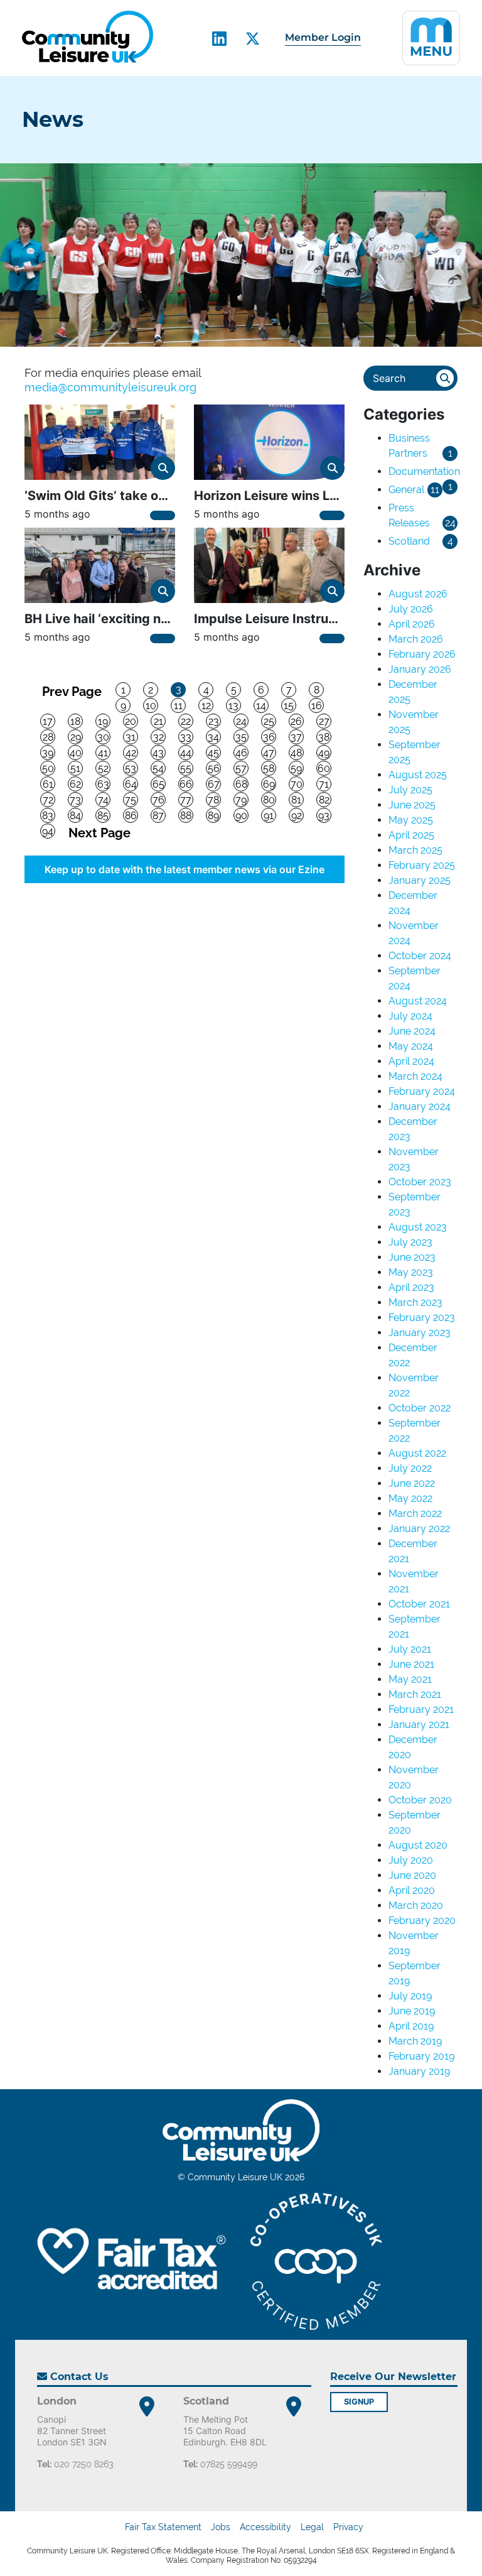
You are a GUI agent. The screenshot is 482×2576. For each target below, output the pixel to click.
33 (186, 737)
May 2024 (411, 1046)
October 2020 (420, 1800)
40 (76, 753)
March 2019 (415, 2041)
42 (131, 753)
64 (131, 784)
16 (317, 706)
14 (261, 706)
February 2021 (421, 1709)
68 (241, 784)
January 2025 (420, 880)
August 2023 (418, 1227)
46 (241, 753)
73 (75, 800)
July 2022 (410, 1468)
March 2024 (415, 1076)
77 (186, 800)
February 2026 (422, 654)
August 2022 (417, 1453)
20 (131, 721)
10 (151, 706)
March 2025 (415, 850)
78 (213, 800)
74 (103, 800)
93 (324, 816)
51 (75, 769)
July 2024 (410, 1016)
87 (158, 816)
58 (269, 769)
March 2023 (415, 1302)
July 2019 (410, 1996)
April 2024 (411, 1061)
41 (103, 753)
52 (103, 769)
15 (289, 706)
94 (48, 831)
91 (269, 816)
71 (324, 784)
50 (48, 769)
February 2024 (422, 1091)
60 (324, 769)
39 (48, 753)
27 (324, 721)
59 (296, 769)
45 (213, 753)
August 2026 (418, 594)
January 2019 (419, 2071)
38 (324, 737)
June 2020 (412, 1875)
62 (75, 784)
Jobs (221, 2527)
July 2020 (411, 1860)
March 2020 (416, 1905)
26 (296, 721)
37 (296, 737)
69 (269, 784)
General (406, 490)
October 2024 (420, 956)
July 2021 (410, 1649)
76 (158, 800)
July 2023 (410, 1242)
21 (158, 721)
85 (103, 816)
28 (48, 737)
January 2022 (419, 1529)
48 (296, 753)
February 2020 (422, 1921)
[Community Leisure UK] (88, 37)
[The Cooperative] (316, 2261)
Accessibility (265, 2527)
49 (324, 753)
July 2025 (410, 790)
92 (297, 816)
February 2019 (421, 2056)
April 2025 (411, 835)
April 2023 (411, 1287)
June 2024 (412, 1031)
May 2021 (410, 1679)
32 (158, 737)
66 (186, 784)
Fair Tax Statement (163, 2527)
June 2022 (412, 1483)
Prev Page (72, 691)
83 (48, 816)
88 (186, 816)
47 (269, 753)
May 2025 (411, 820)
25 (269, 721)
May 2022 (410, 1498)
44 (186, 753)
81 (296, 800)
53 (131, 769)
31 (131, 737)
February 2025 (422, 865)
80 (269, 800)
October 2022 (420, 1408)
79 (241, 800)
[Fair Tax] (128, 2261)
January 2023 (420, 1333)
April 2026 (412, 624)
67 (214, 784)
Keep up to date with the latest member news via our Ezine (185, 869)
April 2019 (411, 2026)
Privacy (348, 2527)
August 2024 (418, 1001)
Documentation (424, 471)
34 (213, 737)
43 (158, 753)
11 (178, 706)
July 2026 (411, 609)
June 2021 (411, 1664)
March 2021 (415, 1694)
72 (48, 800)
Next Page (99, 832)
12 (206, 706)
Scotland (409, 541)
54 (158, 769)
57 (241, 769)
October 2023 (420, 1182)
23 (214, 721)
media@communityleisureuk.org (110, 387)
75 (131, 800)
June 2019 (412, 2011)
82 (324, 800)
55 (186, 769)
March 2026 (416, 639)
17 (48, 721)
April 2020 (412, 1890)
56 (214, 769)
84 (75, 816)
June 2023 (412, 1257)
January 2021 (419, 1725)
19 (103, 721)
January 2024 (420, 1106)
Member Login (323, 37)
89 (213, 816)
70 (297, 784)
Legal (312, 2527)
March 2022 (415, 1514)
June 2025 (412, 805)
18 (75, 721)
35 (241, 737)
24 (241, 721)
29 (76, 737)
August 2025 (418, 775)
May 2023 (411, 1272)
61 (48, 784)
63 (103, 784)
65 (158, 784)
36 (269, 737)
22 (186, 721)
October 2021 (419, 1604)
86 (131, 816)
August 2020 (418, 1845)
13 (233, 706)
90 (241, 816)
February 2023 (422, 1318)
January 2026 (420, 669)
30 (103, 737)
